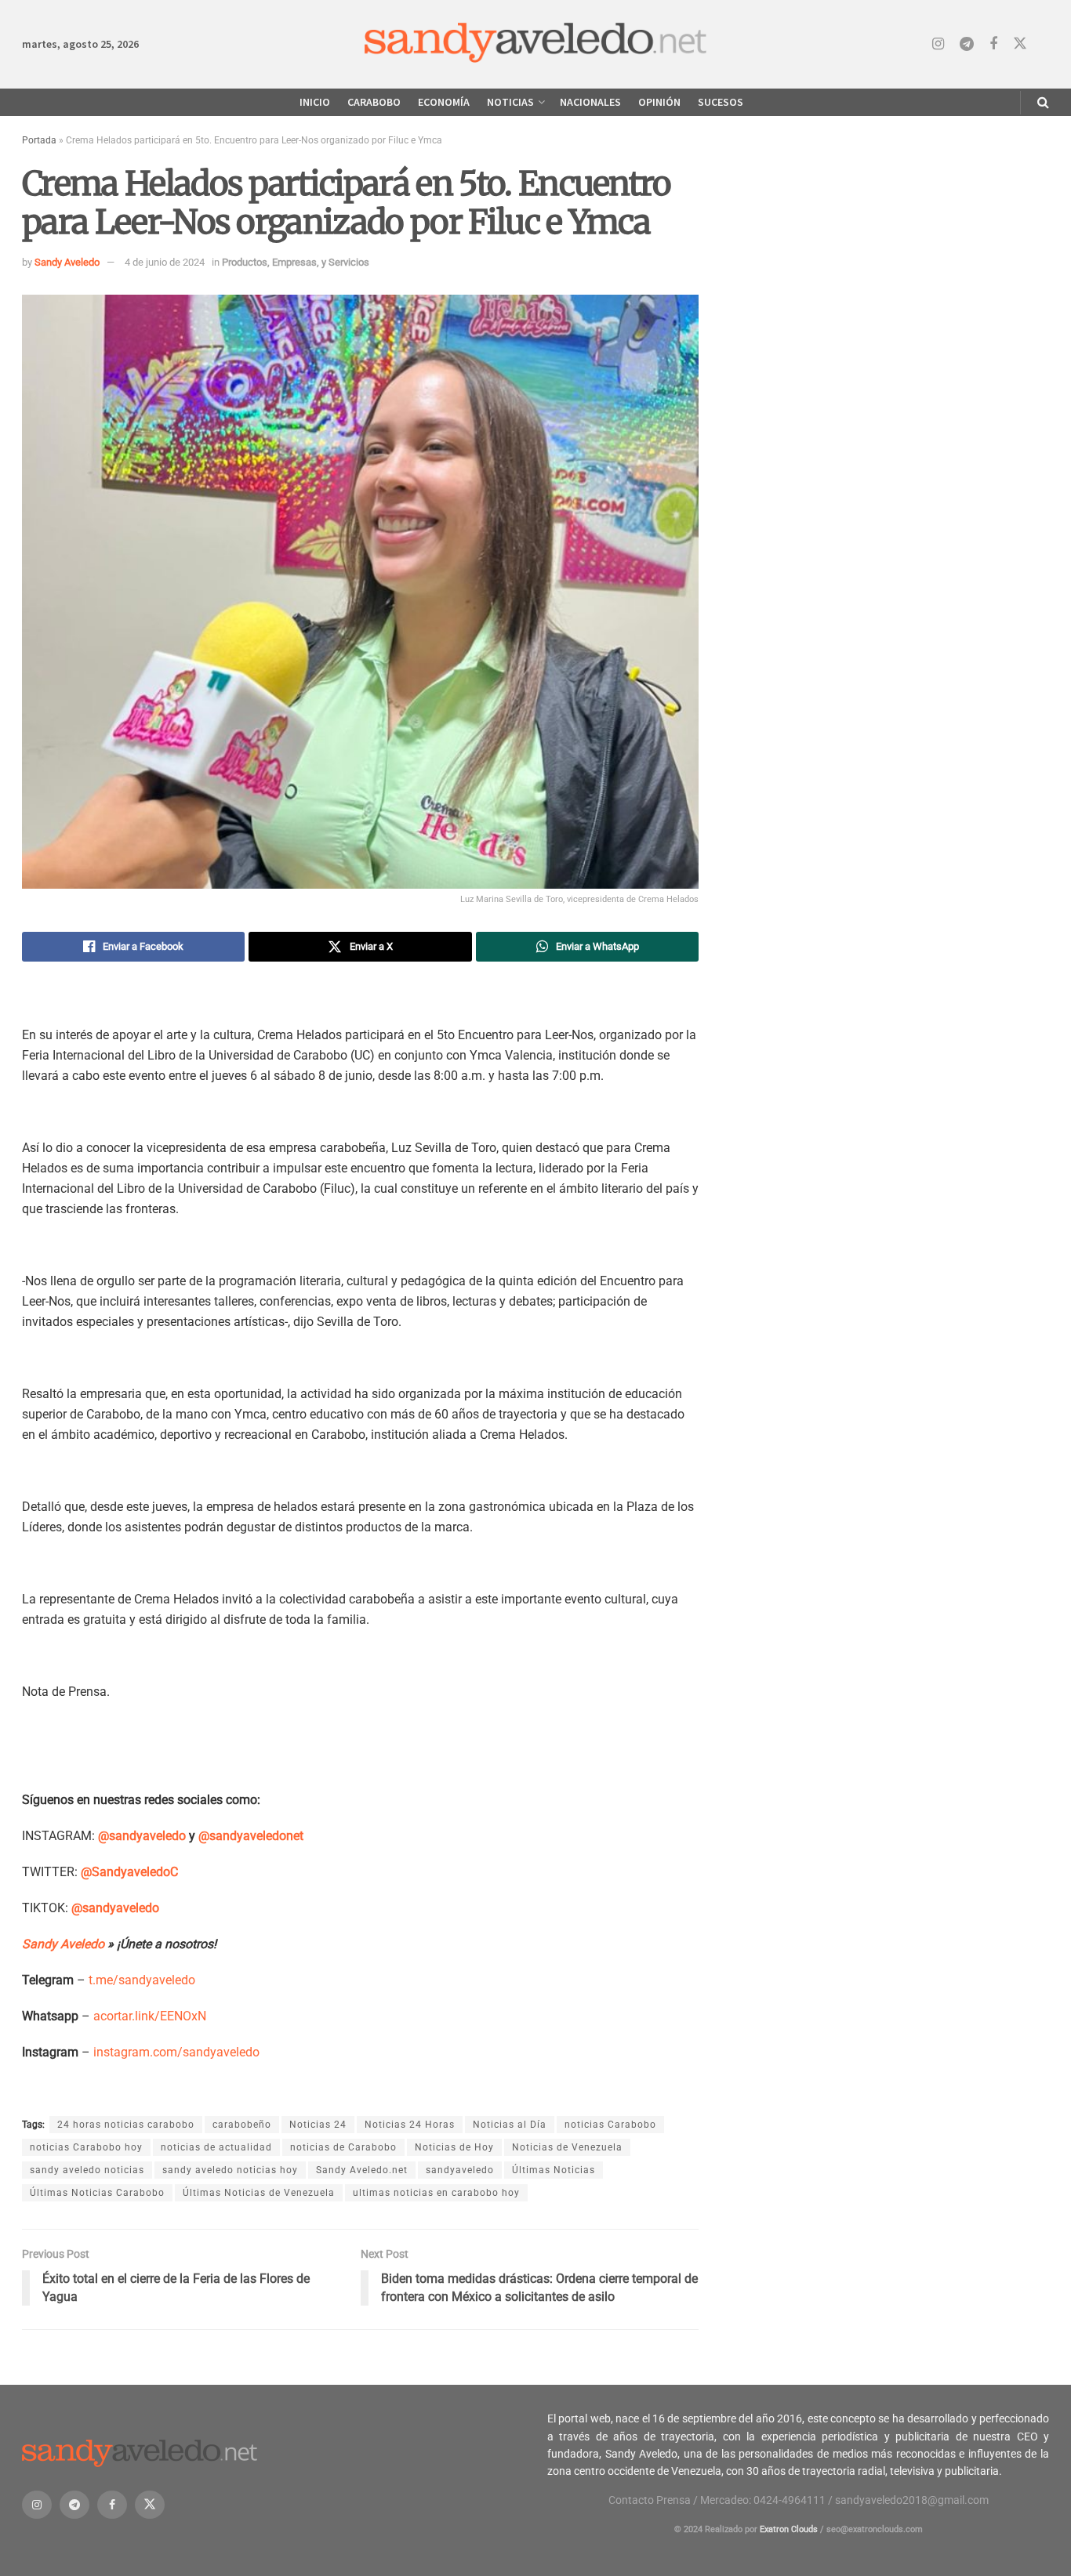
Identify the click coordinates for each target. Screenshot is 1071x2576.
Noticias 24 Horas (410, 2125)
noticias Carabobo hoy (86, 2147)
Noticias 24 (318, 2125)
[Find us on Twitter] (1020, 44)
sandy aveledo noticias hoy (230, 2170)
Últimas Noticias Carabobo (97, 2193)
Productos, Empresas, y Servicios (296, 262)
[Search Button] (1043, 102)
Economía (444, 102)
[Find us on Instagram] (938, 44)
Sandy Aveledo (67, 262)
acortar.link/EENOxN (150, 2016)
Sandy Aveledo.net (362, 2170)
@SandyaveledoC (129, 1872)
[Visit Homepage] (536, 44)
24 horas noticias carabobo (126, 2125)
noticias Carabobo (610, 2125)
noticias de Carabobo (343, 2147)
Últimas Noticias (554, 2170)
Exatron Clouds (789, 2529)
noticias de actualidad (216, 2147)
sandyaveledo (460, 2170)
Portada (39, 140)
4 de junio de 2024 (165, 262)
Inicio (315, 102)
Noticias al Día (510, 2125)
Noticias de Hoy (454, 2147)
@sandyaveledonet (251, 1836)
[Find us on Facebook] (993, 44)
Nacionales (590, 102)
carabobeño (242, 2125)
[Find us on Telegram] (967, 44)
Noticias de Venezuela (567, 2147)
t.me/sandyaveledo (142, 1980)
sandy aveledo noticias (87, 2170)
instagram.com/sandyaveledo (176, 2052)
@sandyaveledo (142, 1836)
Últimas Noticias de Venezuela (259, 2193)
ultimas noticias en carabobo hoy (436, 2193)
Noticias (510, 102)
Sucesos (721, 102)
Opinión (659, 102)
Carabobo (374, 102)
